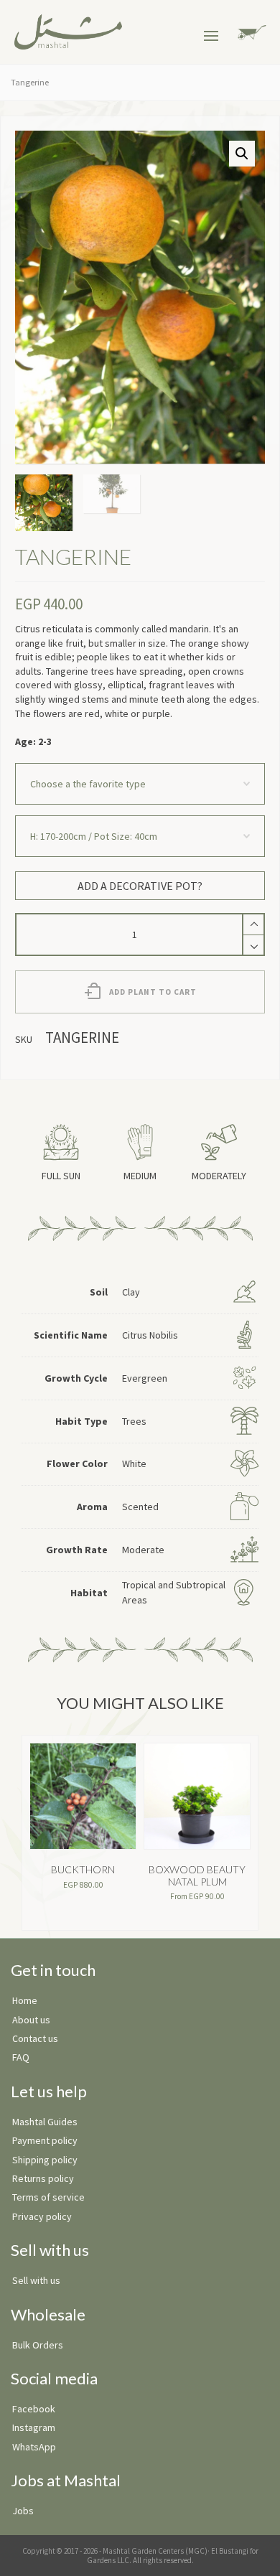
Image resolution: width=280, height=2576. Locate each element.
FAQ (21, 2057)
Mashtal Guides (45, 2122)
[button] (242, 154)
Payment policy (45, 2140)
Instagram (34, 2427)
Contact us (35, 2038)
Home (25, 2000)
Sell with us (36, 2280)
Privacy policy (42, 2216)
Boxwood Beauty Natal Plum (197, 1875)
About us (31, 2020)
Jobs (23, 2511)
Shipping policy (45, 2160)
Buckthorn (83, 1869)
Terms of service (48, 2197)
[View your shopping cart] (249, 31)
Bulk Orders (38, 2345)
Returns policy (43, 2178)
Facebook (34, 2409)
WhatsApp (34, 2447)
